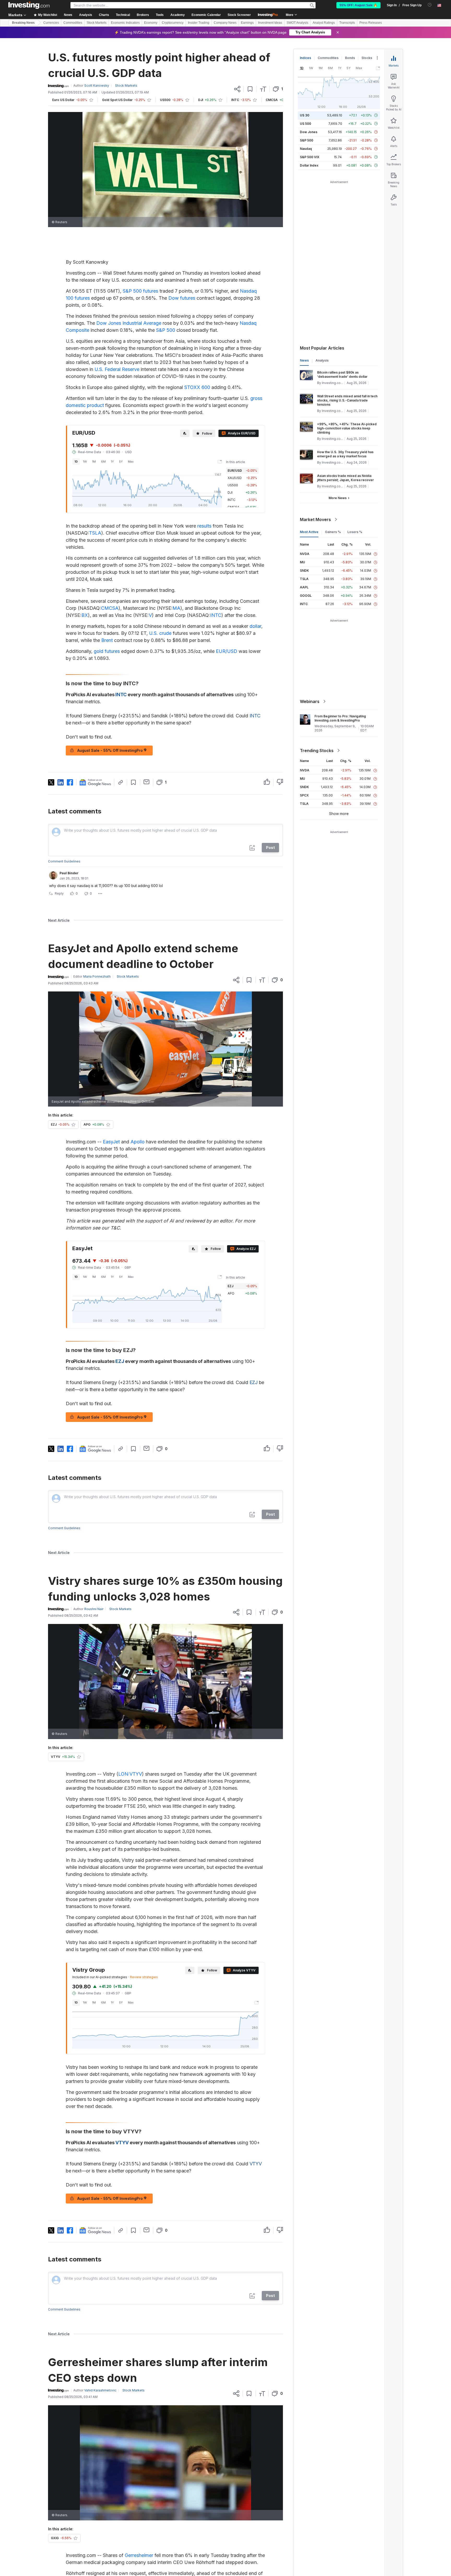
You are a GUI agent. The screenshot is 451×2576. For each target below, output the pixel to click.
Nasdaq (306, 149)
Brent (107, 640)
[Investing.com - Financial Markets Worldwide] (29, 5)
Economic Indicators (125, 23)
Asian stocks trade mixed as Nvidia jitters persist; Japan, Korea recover (345, 478)
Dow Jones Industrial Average (129, 323)
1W (85, 462)
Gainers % (333, 532)
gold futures (107, 651)
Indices (305, 58)
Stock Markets (97, 23)
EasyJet (111, 1142)
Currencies (51, 23)
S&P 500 (166, 330)
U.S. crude (160, 633)
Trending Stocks (317, 751)
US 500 (305, 124)
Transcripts (347, 23)
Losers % (355, 532)
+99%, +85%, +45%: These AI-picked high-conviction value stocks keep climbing (347, 428)
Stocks (367, 58)
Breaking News (23, 23)
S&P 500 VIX (310, 157)
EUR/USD (227, 651)
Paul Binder (69, 873)
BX (85, 615)
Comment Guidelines (64, 861)
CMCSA (110, 608)
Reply (59, 893)
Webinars (310, 701)
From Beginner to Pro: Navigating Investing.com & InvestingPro (340, 718)
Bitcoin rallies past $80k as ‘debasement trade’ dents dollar (342, 374)
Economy (151, 23)
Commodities (73, 23)
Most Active (309, 532)
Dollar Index (309, 165)
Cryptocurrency (173, 23)
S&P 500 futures (140, 291)
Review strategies (144, 1977)
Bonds (350, 58)
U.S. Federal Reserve (117, 369)
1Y (112, 462)
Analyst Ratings (324, 23)
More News (338, 498)
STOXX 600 (197, 387)
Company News (225, 23)
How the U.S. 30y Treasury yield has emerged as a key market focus (345, 454)
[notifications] (430, 5)
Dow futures (182, 298)
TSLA (95, 533)
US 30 (305, 115)
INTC (216, 615)
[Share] (237, 89)
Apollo (138, 1142)
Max (131, 462)
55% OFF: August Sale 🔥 (358, 5)
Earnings (247, 23)
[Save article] (250, 89)
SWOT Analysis (297, 23)
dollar (255, 626)
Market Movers (315, 519)
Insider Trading (199, 23)
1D (76, 462)
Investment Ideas (270, 23)
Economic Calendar (206, 15)
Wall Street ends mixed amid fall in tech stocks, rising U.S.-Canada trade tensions (347, 400)
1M (94, 462)
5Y (121, 462)
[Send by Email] (147, 782)
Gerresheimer (139, 2555)
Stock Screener (239, 15)
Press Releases (371, 23)
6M (103, 462)
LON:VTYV (130, 1774)
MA (176, 608)
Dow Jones (309, 132)
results (204, 526)
